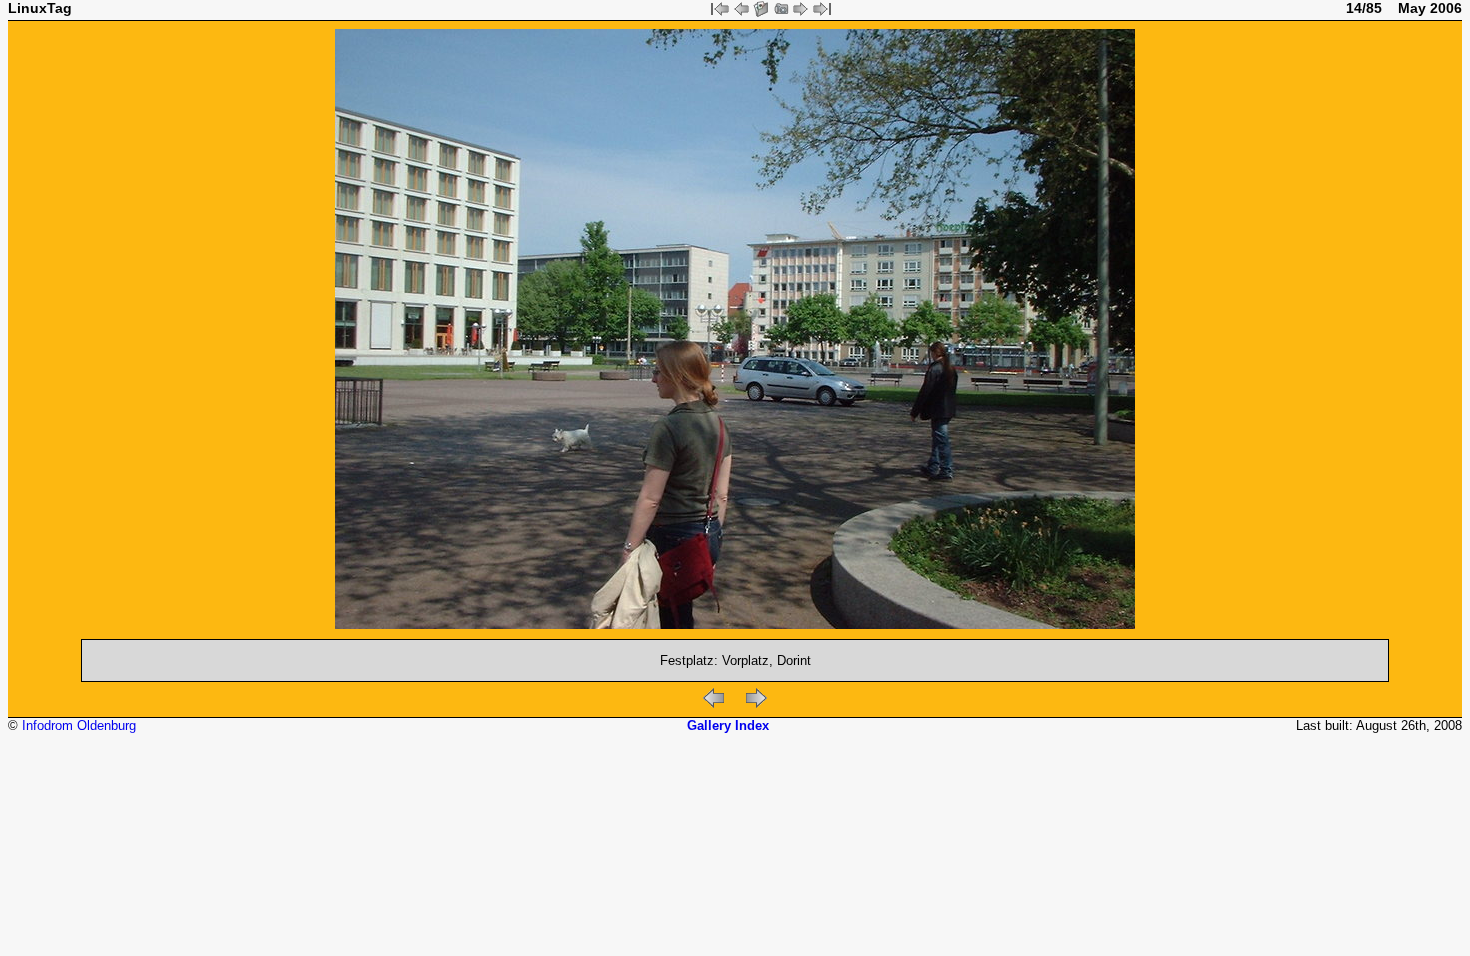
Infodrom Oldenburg (79, 725)
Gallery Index (728, 725)
